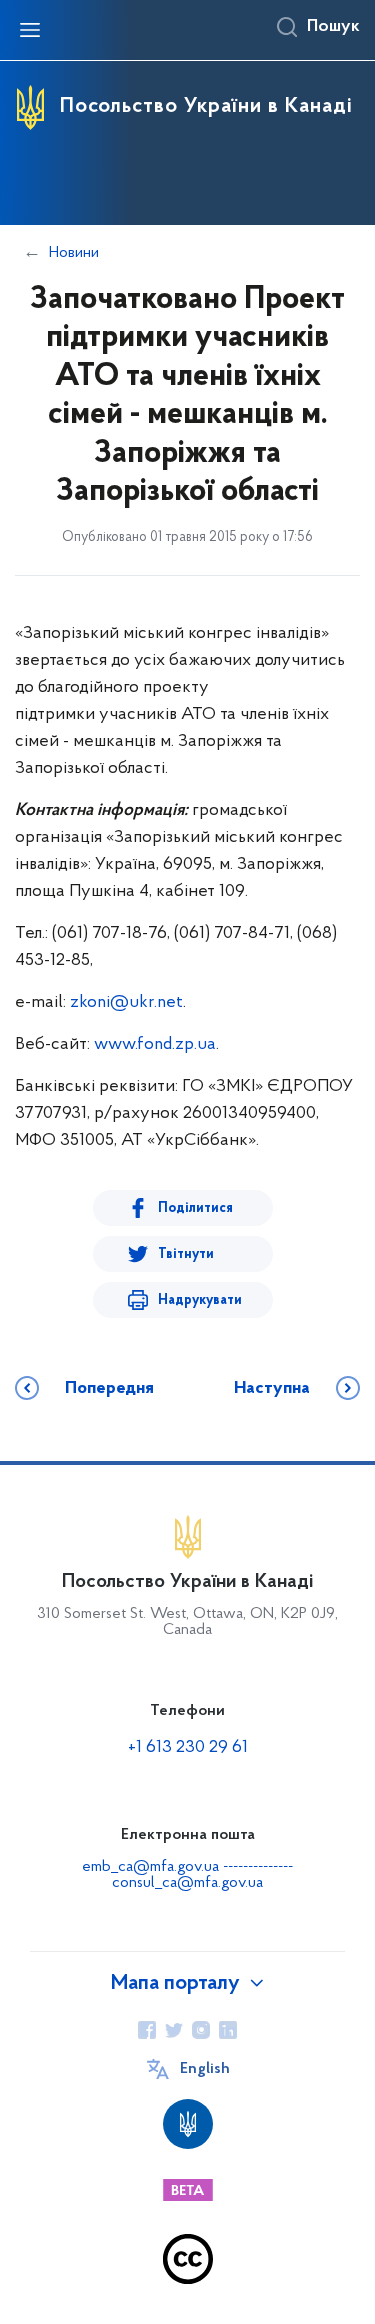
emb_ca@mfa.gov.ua (150, 1867)
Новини (74, 253)
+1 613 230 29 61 (188, 1748)
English (205, 2069)
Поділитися (195, 1208)
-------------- (258, 1867)
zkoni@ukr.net (126, 1003)
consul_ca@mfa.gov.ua (187, 1883)
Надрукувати (200, 1300)
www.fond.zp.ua (155, 1045)
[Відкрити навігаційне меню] (30, 30)
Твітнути (186, 1254)
